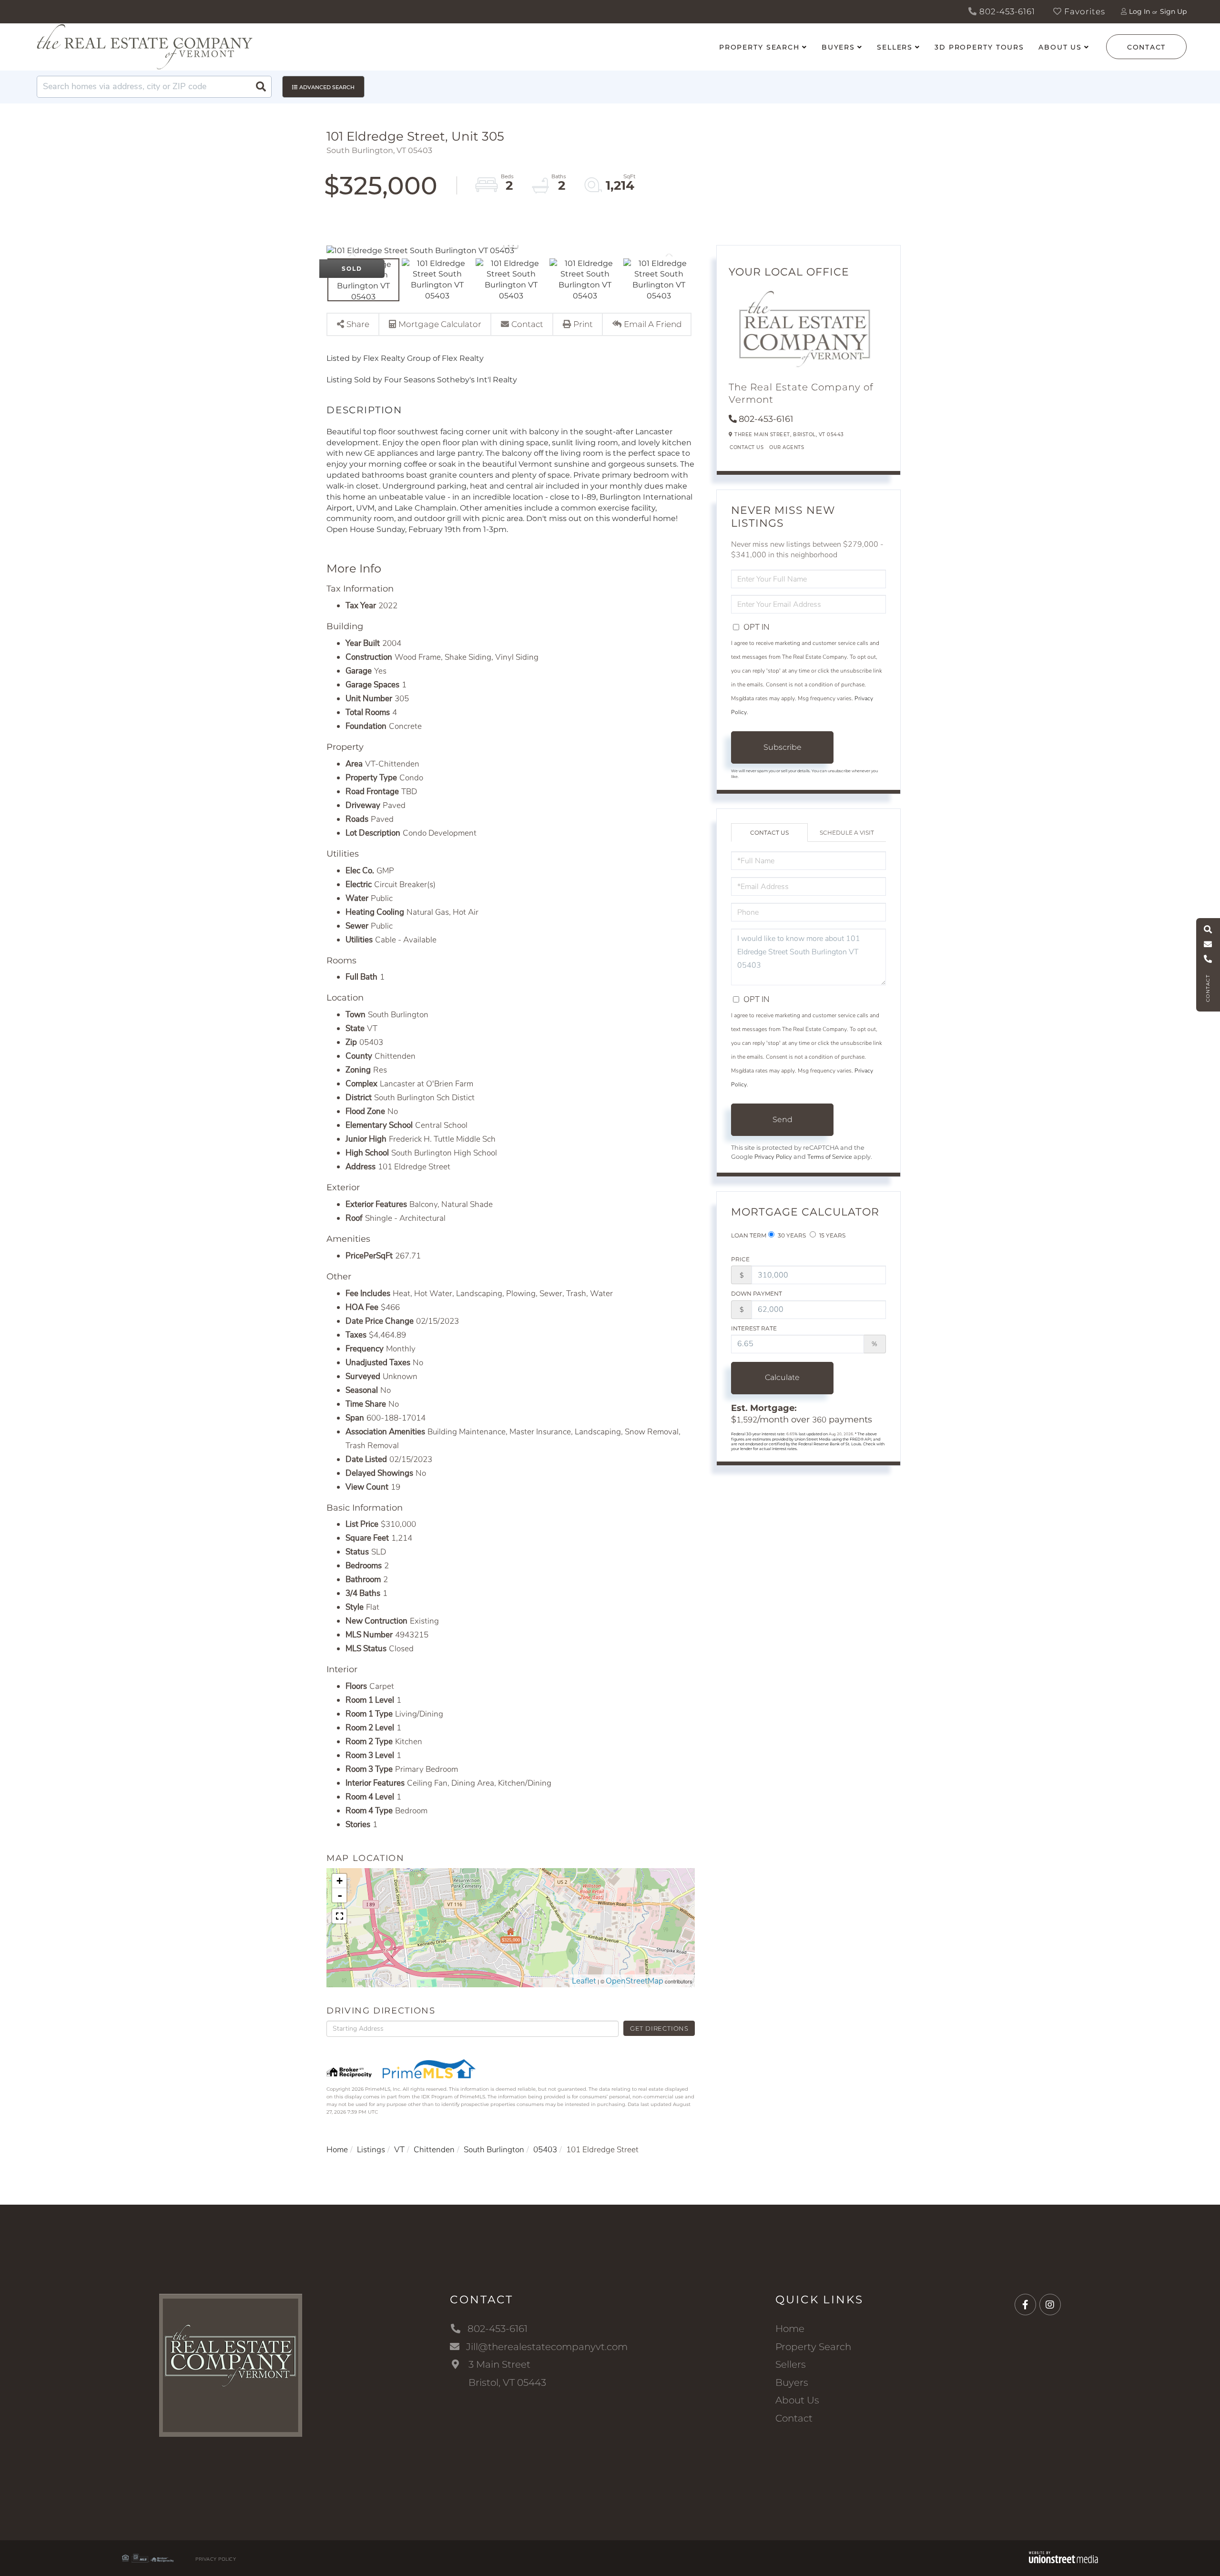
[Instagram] (1050, 2305)
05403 (545, 2150)
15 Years (832, 1235)
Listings (371, 2150)
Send (783, 1119)
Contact (1146, 47)
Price (740, 1259)
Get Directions (659, 2028)
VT (399, 2150)
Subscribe (783, 747)
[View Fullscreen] (339, 1916)
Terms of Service (830, 1157)
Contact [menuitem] (794, 2418)
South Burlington (494, 2150)
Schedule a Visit (847, 833)
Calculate (782, 1377)
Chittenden (434, 2150)
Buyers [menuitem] (838, 47)
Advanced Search (327, 87)
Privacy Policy (773, 1157)
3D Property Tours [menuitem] (979, 47)
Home (337, 2150)
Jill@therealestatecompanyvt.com (547, 2347)
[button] (261, 87)
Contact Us (747, 447)
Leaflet (584, 1981)
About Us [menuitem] (1060, 47)
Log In (1139, 11)
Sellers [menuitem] (895, 47)
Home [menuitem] (790, 2329)
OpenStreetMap (635, 1981)
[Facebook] (1025, 2305)
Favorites (1083, 11)
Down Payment (757, 1293)
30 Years (791, 1235)
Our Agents (787, 447)
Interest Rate (754, 1328)
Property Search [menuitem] (759, 47)
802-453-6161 (1006, 11)
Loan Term (749, 1235)
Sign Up (1173, 11)
